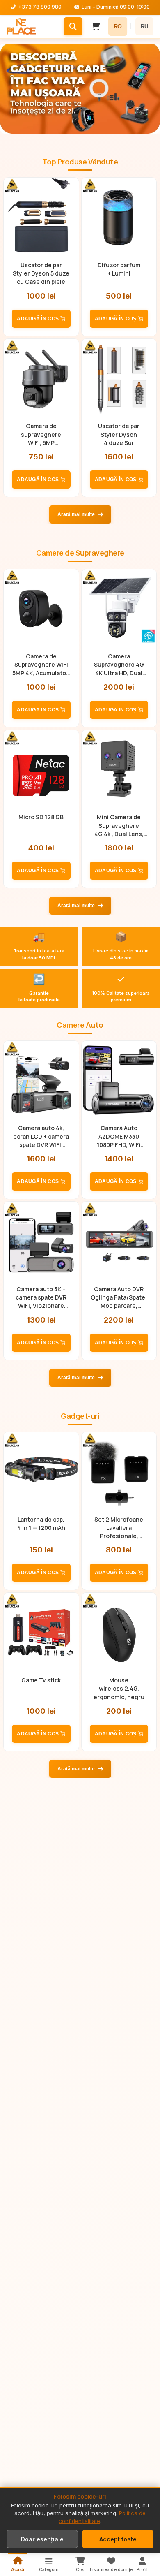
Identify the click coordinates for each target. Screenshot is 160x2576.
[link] (80, 88)
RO (118, 26)
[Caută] (73, 26)
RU (144, 27)
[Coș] (96, 26)
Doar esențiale (42, 2539)
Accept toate (118, 2539)
